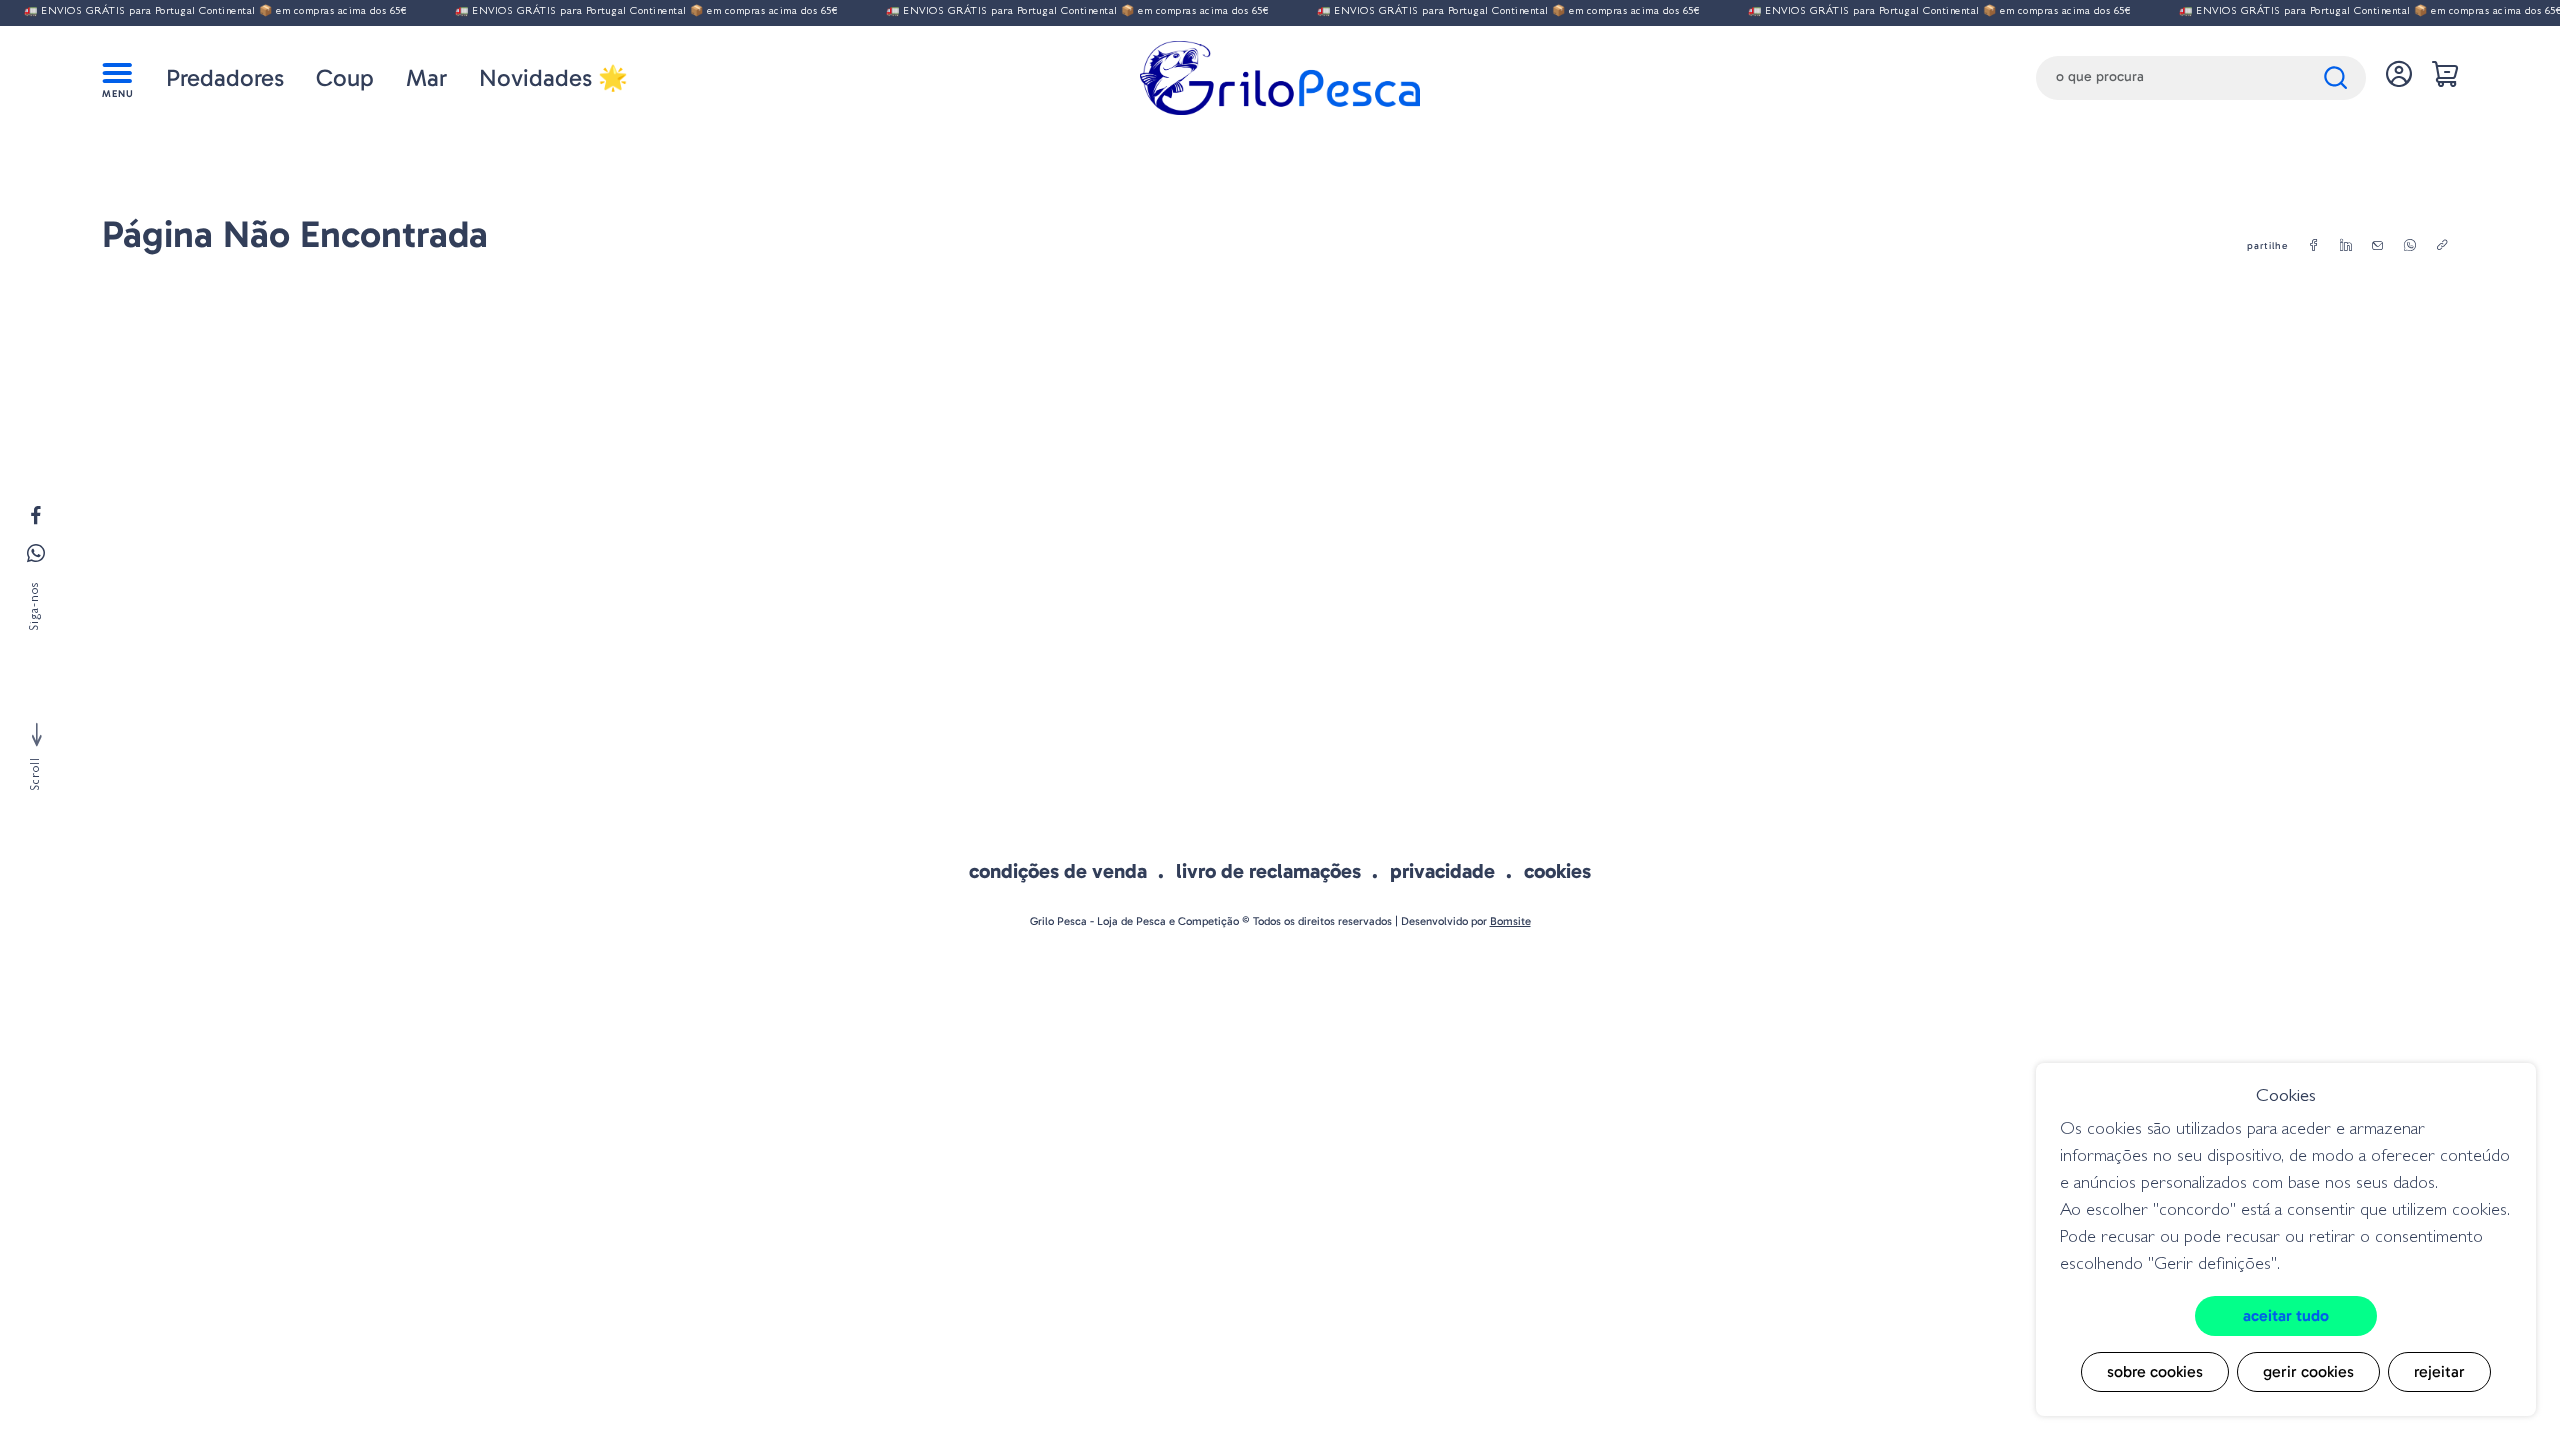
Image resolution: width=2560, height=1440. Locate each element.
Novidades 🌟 (553, 77)
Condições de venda (1058, 871)
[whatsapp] (2410, 246)
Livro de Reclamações (1268, 871)
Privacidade (1442, 871)
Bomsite (1510, 921)
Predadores (225, 77)
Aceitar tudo (2286, 1315)
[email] (2378, 246)
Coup (345, 77)
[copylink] (2442, 246)
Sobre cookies (2155, 1371)
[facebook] (2314, 246)
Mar (426, 77)
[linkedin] (2346, 246)
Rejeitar (2439, 1371)
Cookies (1557, 871)
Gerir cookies (2308, 1371)
